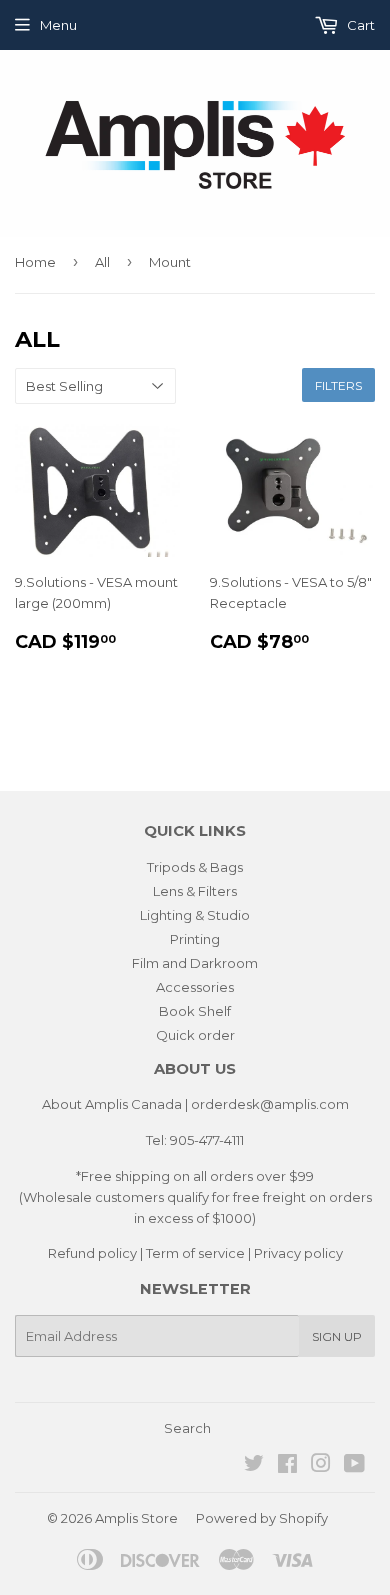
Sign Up (337, 1336)
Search (187, 1428)
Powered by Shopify (262, 1518)
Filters (338, 385)
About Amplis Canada (112, 1104)
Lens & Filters (195, 891)
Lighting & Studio (195, 915)
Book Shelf (195, 1011)
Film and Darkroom (195, 963)
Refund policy (92, 1253)
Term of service (195, 1253)
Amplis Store (136, 1518)
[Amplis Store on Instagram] (321, 1466)
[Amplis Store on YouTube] (354, 1466)
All (102, 262)
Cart (359, 25)
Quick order (195, 1035)
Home (35, 262)
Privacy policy (298, 1253)
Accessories (195, 987)
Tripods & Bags (195, 867)
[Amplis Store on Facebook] (287, 1466)
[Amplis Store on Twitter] (254, 1466)
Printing (195, 939)
